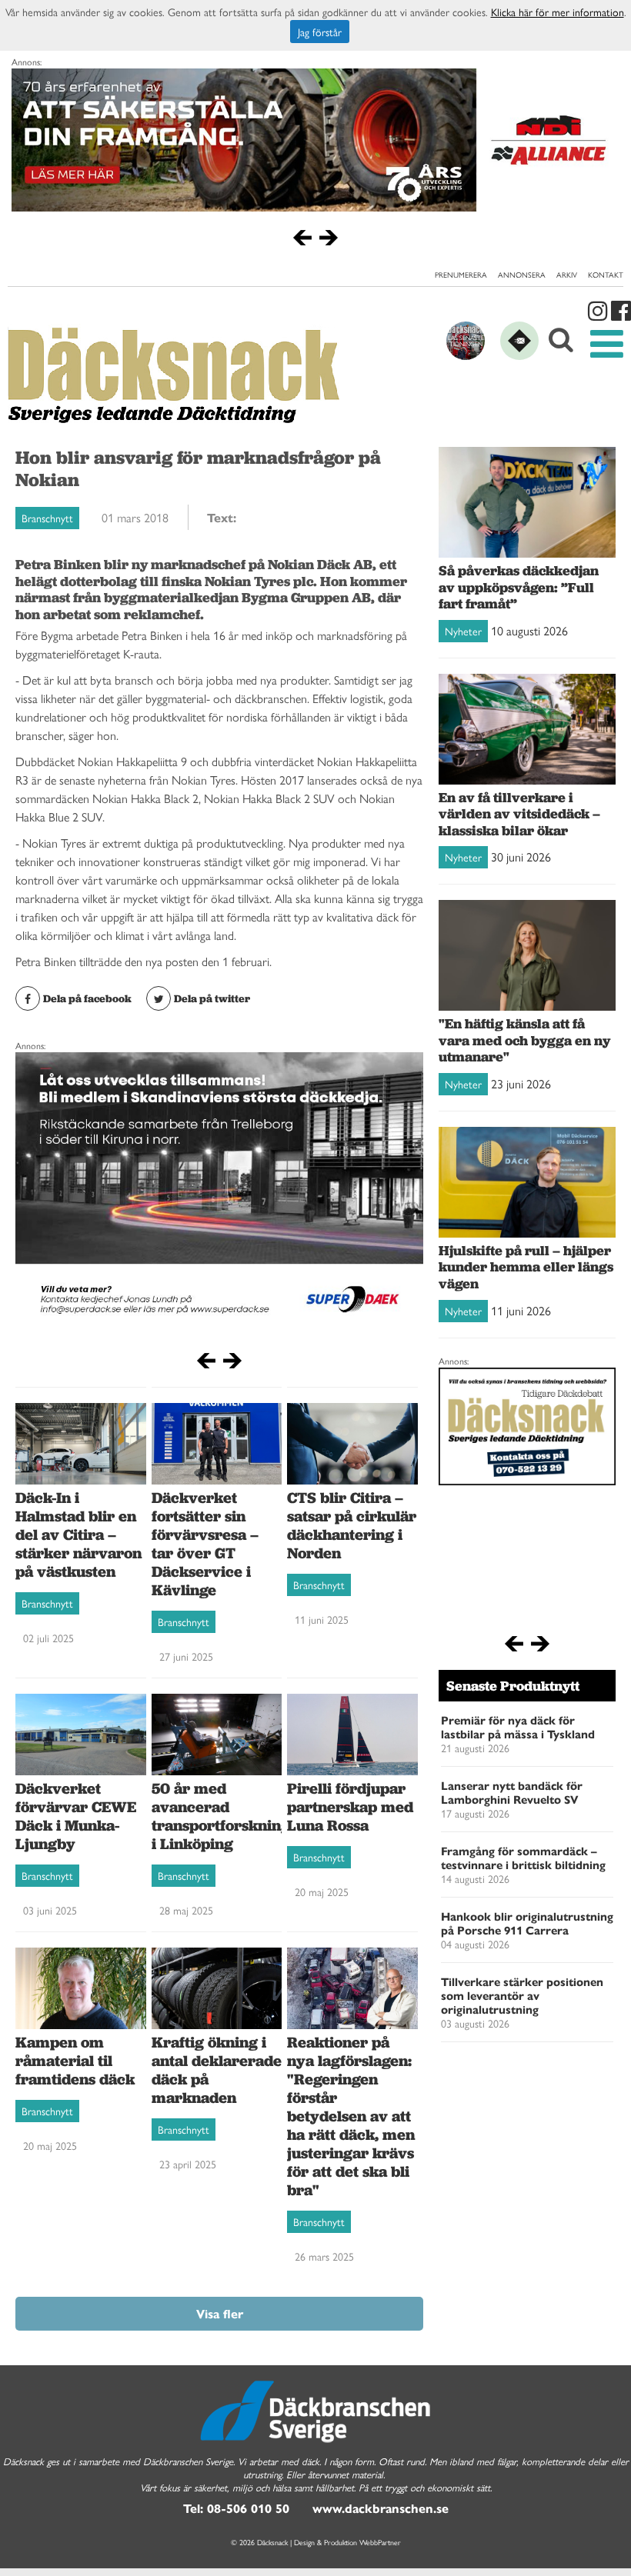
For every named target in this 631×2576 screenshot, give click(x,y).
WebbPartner (380, 2542)
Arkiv (567, 275)
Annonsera (522, 275)
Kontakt (606, 275)
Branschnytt (47, 518)
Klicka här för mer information (558, 12)
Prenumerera (461, 275)
